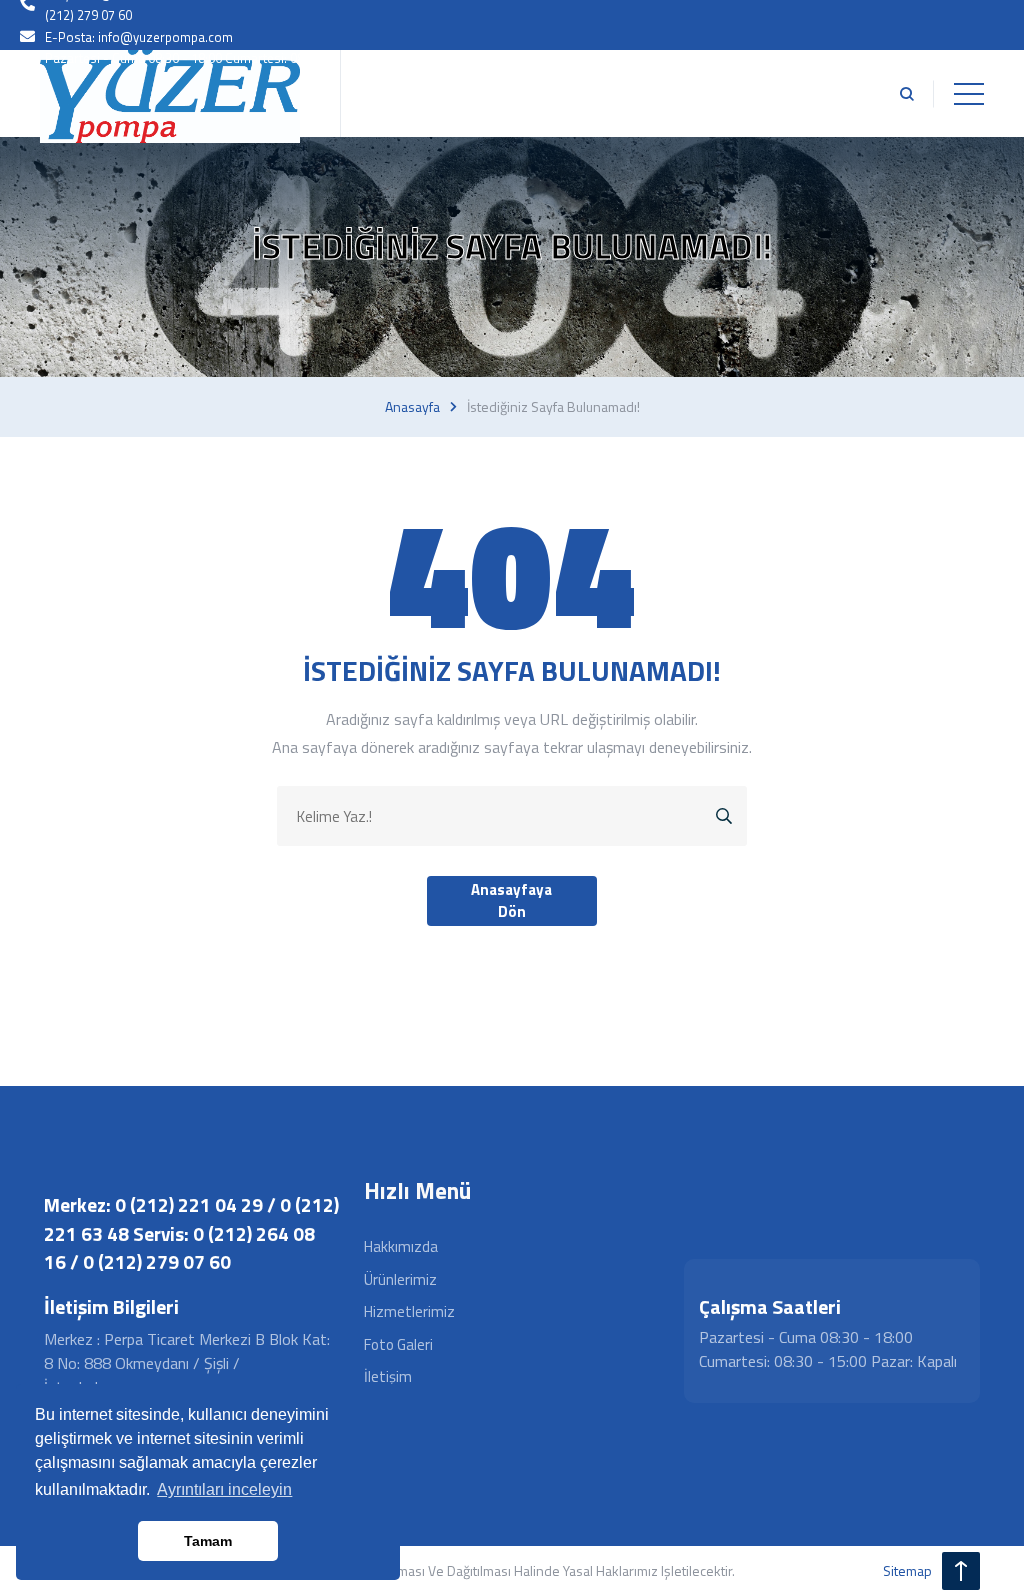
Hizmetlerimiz (409, 1311)
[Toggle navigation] (969, 94)
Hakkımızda (401, 1246)
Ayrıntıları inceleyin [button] (224, 1489)
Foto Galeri (398, 1344)
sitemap (907, 1570)
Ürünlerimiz (400, 1279)
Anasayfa (412, 407)
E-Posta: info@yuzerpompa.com (139, 37)
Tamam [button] (208, 1541)
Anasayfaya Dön (511, 901)
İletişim (388, 1376)
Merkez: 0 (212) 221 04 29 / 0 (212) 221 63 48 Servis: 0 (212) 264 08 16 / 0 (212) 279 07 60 (191, 1233)
